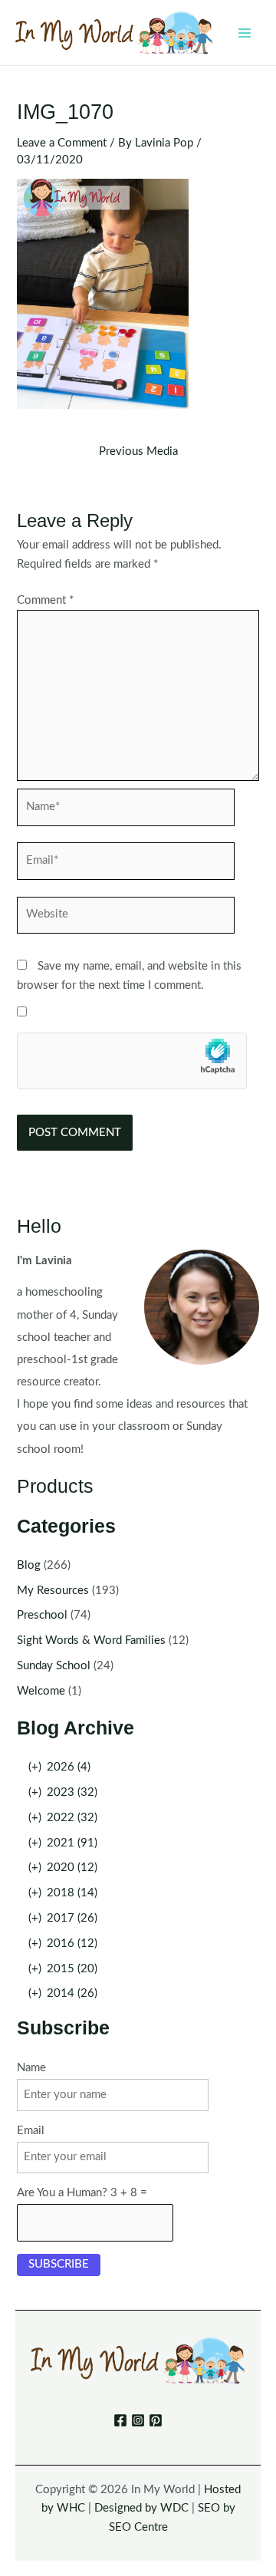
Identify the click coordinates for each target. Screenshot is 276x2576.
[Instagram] (138, 2420)
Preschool (42, 1615)
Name (31, 2068)
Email (31, 2131)
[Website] (126, 919)
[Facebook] (120, 2420)
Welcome (41, 1691)
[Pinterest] (156, 2420)
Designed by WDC (141, 2508)
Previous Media (138, 452)
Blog (29, 1565)
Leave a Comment (62, 143)
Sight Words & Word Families (91, 1640)
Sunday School (54, 1666)
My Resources (53, 1591)
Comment (45, 600)
